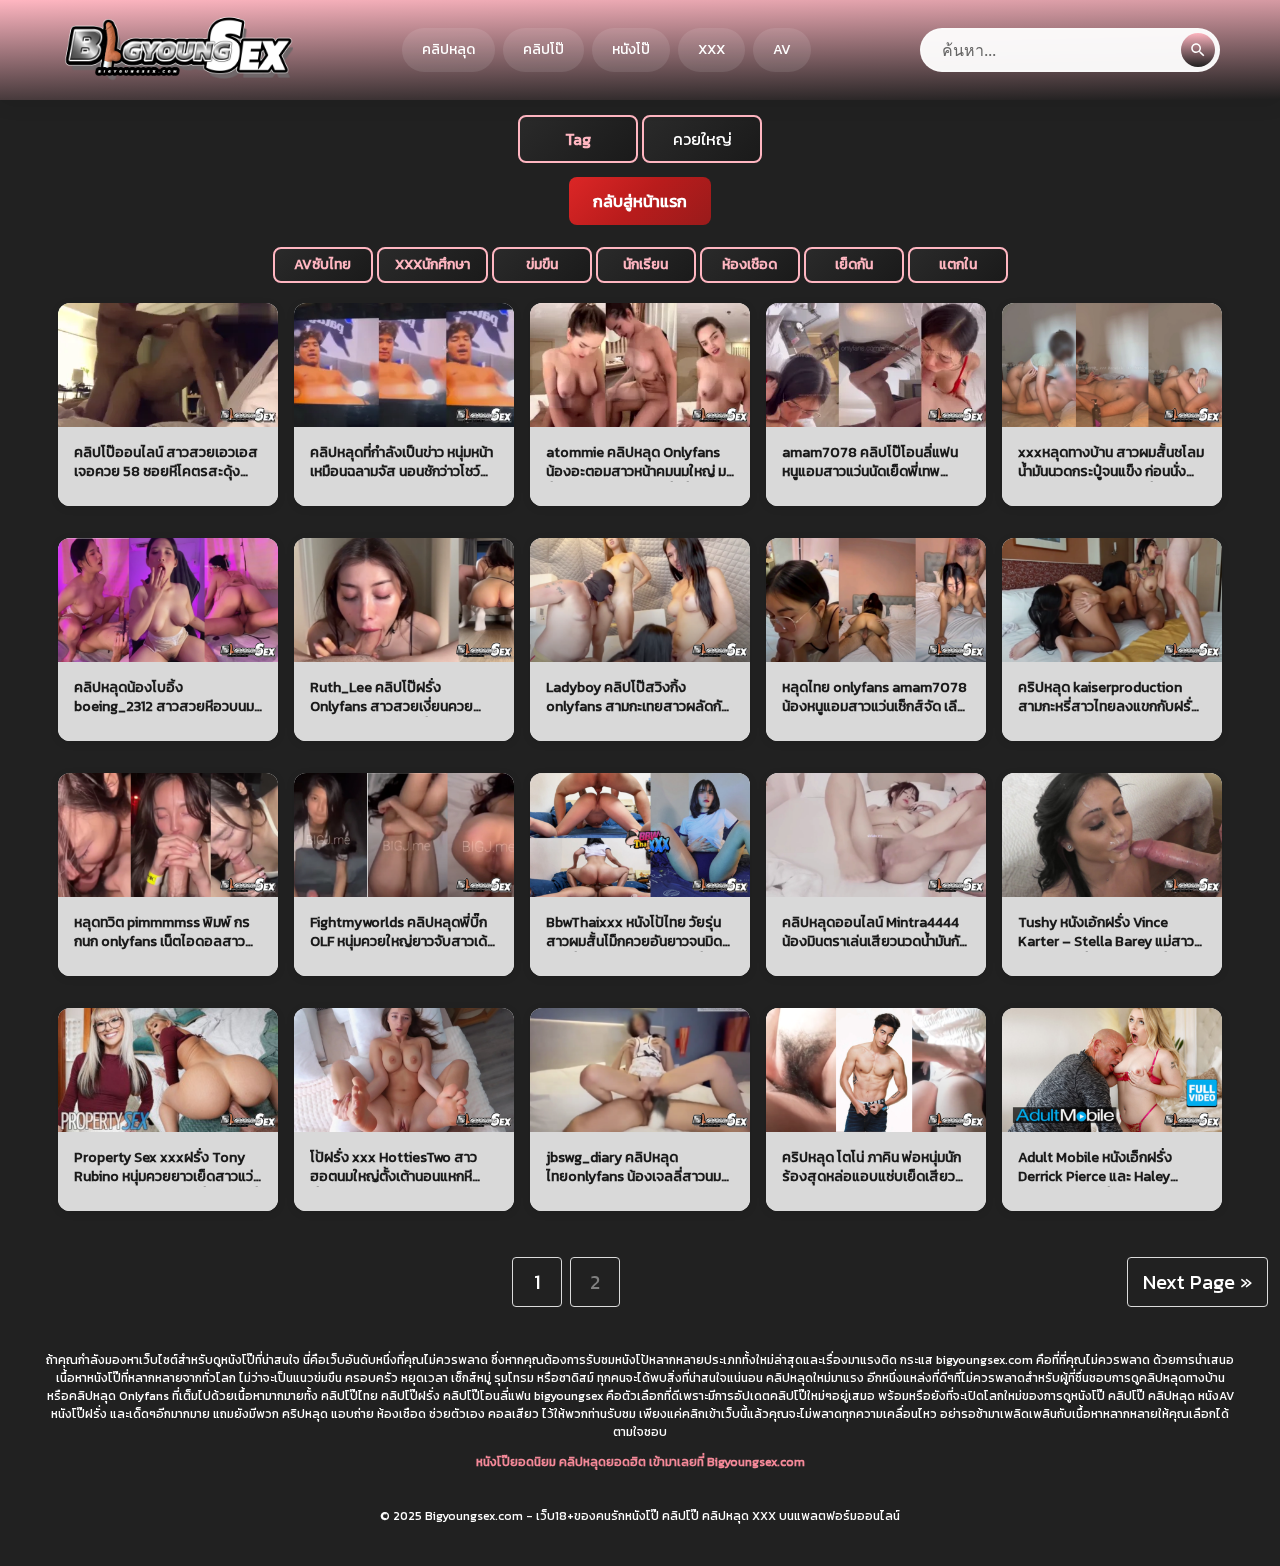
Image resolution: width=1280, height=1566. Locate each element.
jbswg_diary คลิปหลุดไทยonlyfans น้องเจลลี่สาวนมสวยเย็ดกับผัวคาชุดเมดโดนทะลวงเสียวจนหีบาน (633, 1167)
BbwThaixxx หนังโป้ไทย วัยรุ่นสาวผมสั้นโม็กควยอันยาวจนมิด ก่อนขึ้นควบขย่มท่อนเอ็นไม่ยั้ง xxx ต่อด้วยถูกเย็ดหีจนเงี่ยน (634, 932)
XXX (711, 49)
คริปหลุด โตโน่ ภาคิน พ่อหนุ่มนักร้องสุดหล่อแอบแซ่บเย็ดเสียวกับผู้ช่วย (871, 1167)
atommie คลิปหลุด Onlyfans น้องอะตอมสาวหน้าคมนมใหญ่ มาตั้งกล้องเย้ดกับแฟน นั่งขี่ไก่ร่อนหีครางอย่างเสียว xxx (639, 462)
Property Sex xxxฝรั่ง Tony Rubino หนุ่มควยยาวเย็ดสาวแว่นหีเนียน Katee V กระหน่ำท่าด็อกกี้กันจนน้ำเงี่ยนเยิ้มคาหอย (167, 1167)
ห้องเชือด (749, 264)
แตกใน (958, 264)
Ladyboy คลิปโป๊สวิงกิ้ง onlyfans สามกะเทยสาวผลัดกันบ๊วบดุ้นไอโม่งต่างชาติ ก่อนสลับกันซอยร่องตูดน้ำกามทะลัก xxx (637, 697)
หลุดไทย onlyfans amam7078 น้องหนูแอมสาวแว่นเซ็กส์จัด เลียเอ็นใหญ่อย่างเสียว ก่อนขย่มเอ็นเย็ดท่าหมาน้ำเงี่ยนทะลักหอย (874, 697)
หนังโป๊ (631, 49)
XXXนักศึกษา (432, 264)
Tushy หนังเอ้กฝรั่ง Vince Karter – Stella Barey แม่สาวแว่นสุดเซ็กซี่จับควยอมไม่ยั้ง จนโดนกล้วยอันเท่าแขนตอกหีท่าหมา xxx (1110, 932)
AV (782, 49)
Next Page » (1197, 1282)
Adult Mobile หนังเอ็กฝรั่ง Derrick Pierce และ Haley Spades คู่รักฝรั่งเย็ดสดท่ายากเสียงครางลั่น (1107, 1167)
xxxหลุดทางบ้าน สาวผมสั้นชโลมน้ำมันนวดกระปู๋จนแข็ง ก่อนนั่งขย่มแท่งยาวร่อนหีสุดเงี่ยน (1111, 462)
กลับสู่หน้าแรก (640, 201)
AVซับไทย (322, 264)
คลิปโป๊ (543, 49)
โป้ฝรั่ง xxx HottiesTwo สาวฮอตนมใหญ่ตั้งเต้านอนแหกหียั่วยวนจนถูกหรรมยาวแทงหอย (398, 1167)
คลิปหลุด (448, 49)
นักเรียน (645, 264)
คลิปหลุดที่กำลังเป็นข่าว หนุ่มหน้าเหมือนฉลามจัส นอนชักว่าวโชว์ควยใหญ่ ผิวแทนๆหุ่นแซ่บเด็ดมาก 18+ (403, 462)
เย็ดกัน (854, 264)
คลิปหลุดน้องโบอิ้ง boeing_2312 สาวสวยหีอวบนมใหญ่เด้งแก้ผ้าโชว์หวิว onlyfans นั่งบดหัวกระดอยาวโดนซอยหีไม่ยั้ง (164, 697)
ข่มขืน (542, 264)
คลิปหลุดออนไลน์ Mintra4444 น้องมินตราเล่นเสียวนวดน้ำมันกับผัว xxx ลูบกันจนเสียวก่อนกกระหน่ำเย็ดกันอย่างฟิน (875, 932)
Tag (578, 139)
